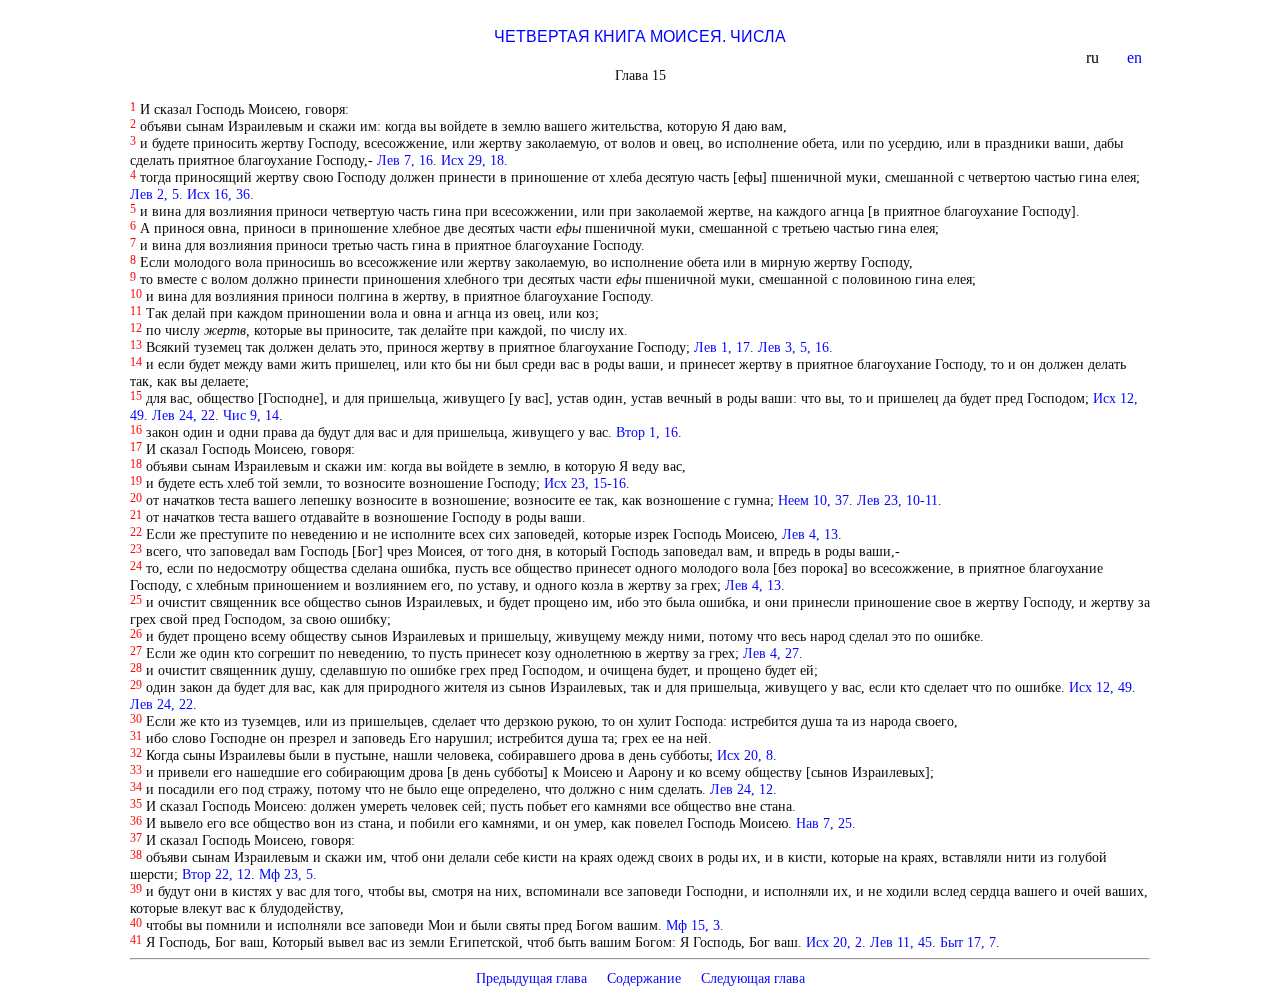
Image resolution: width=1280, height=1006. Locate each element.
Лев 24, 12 (741, 789)
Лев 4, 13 (810, 534)
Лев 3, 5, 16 (793, 347)
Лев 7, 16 (405, 160)
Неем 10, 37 (813, 500)
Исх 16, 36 (218, 194)
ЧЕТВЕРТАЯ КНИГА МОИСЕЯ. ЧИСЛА (640, 36)
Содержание (644, 978)
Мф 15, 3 (693, 925)
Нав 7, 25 (824, 823)
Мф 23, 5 (286, 874)
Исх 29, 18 (472, 160)
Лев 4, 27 (771, 653)
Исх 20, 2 (834, 942)
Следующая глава (753, 978)
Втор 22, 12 (216, 874)
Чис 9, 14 (251, 415)
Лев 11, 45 (901, 942)
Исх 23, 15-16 (585, 483)
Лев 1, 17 (722, 347)
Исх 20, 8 (745, 755)
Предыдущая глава (531, 978)
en (1136, 57)
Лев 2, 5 (154, 194)
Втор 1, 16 (647, 432)
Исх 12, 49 (1100, 687)
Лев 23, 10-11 (897, 500)
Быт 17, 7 (968, 942)
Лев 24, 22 (183, 415)
